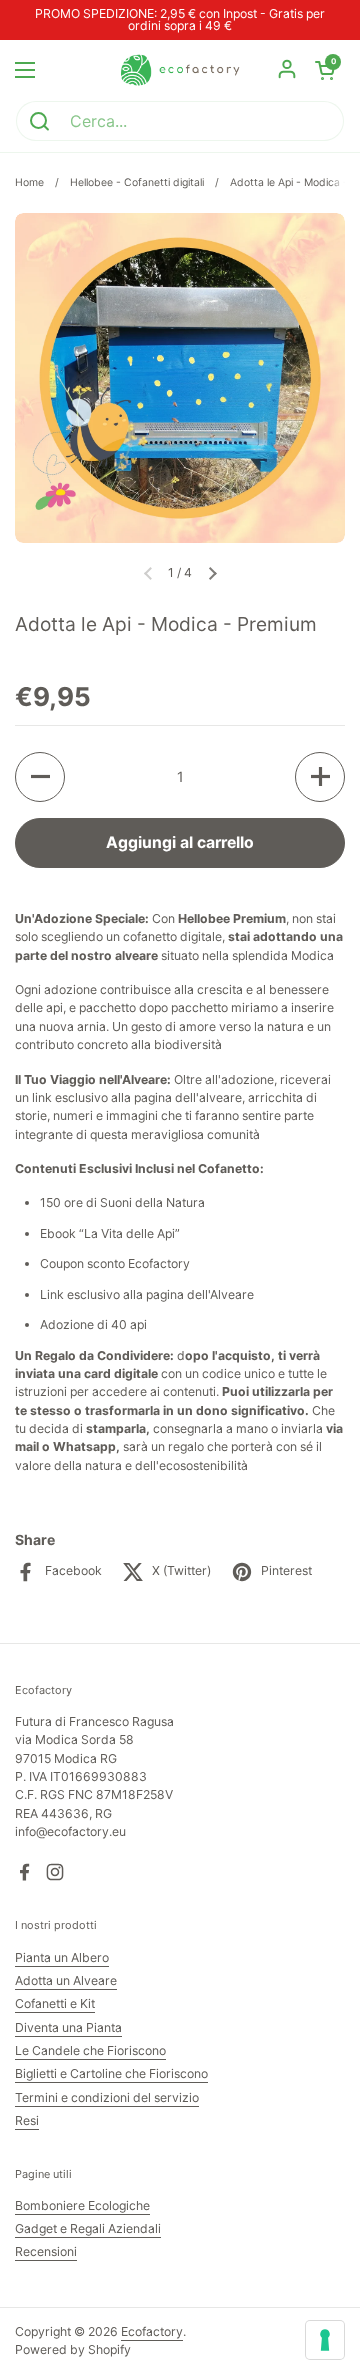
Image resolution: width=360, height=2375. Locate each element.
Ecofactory (152, 2331)
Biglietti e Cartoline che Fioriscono (111, 2073)
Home (29, 182)
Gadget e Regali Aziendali (88, 2228)
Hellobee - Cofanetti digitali (137, 182)
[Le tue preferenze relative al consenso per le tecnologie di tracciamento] (325, 2340)
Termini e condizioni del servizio (107, 2097)
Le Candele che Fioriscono (90, 2050)
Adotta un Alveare (66, 1980)
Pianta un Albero (62, 1957)
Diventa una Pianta (68, 2027)
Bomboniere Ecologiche (82, 2205)
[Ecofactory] (180, 70)
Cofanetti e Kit (55, 2003)
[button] (212, 573)
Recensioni (46, 2251)
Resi (27, 2120)
